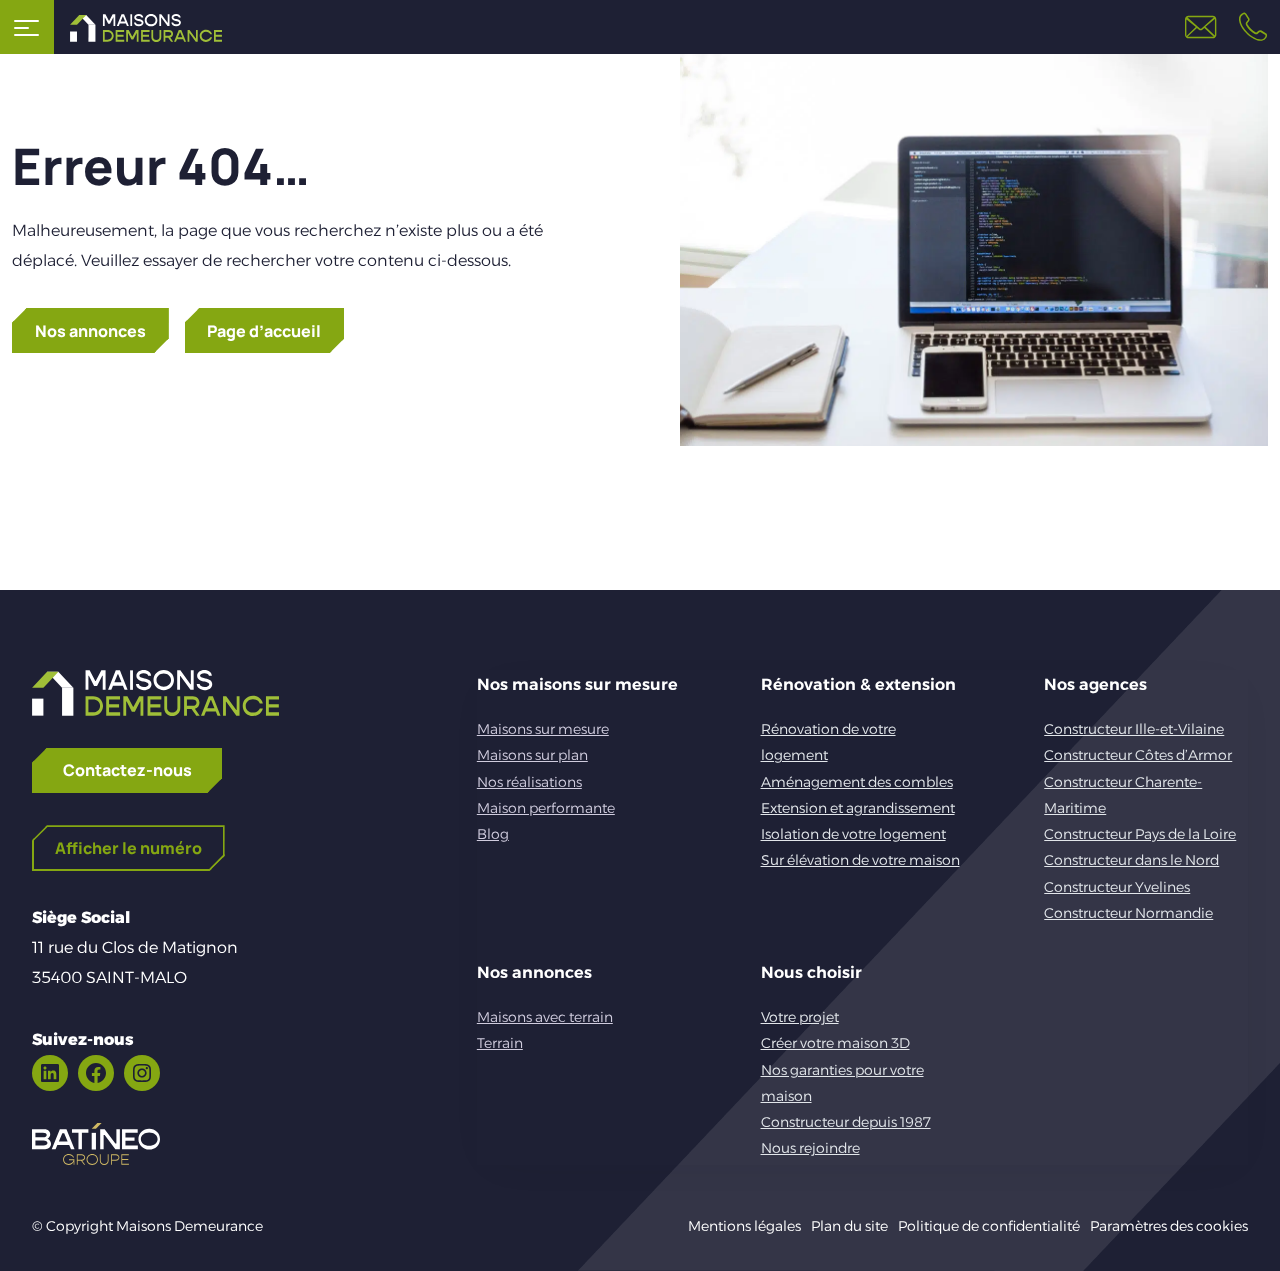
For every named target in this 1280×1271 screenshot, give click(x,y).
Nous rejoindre (810, 1148)
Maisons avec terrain (545, 1017)
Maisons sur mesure (543, 729)
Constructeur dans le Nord (1131, 860)
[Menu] (27, 27)
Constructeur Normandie (1128, 913)
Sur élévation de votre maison (860, 860)
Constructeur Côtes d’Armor (1138, 755)
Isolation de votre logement (853, 834)
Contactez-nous (127, 770)
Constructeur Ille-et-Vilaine (1134, 729)
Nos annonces (90, 331)
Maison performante (546, 808)
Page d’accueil (264, 331)
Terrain (500, 1043)
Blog (493, 834)
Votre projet (800, 1017)
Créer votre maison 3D (835, 1043)
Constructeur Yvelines (1117, 887)
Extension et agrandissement (858, 808)
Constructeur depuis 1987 (846, 1122)
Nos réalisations (529, 782)
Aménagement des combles (857, 782)
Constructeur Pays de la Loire (1140, 834)
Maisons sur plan (532, 755)
